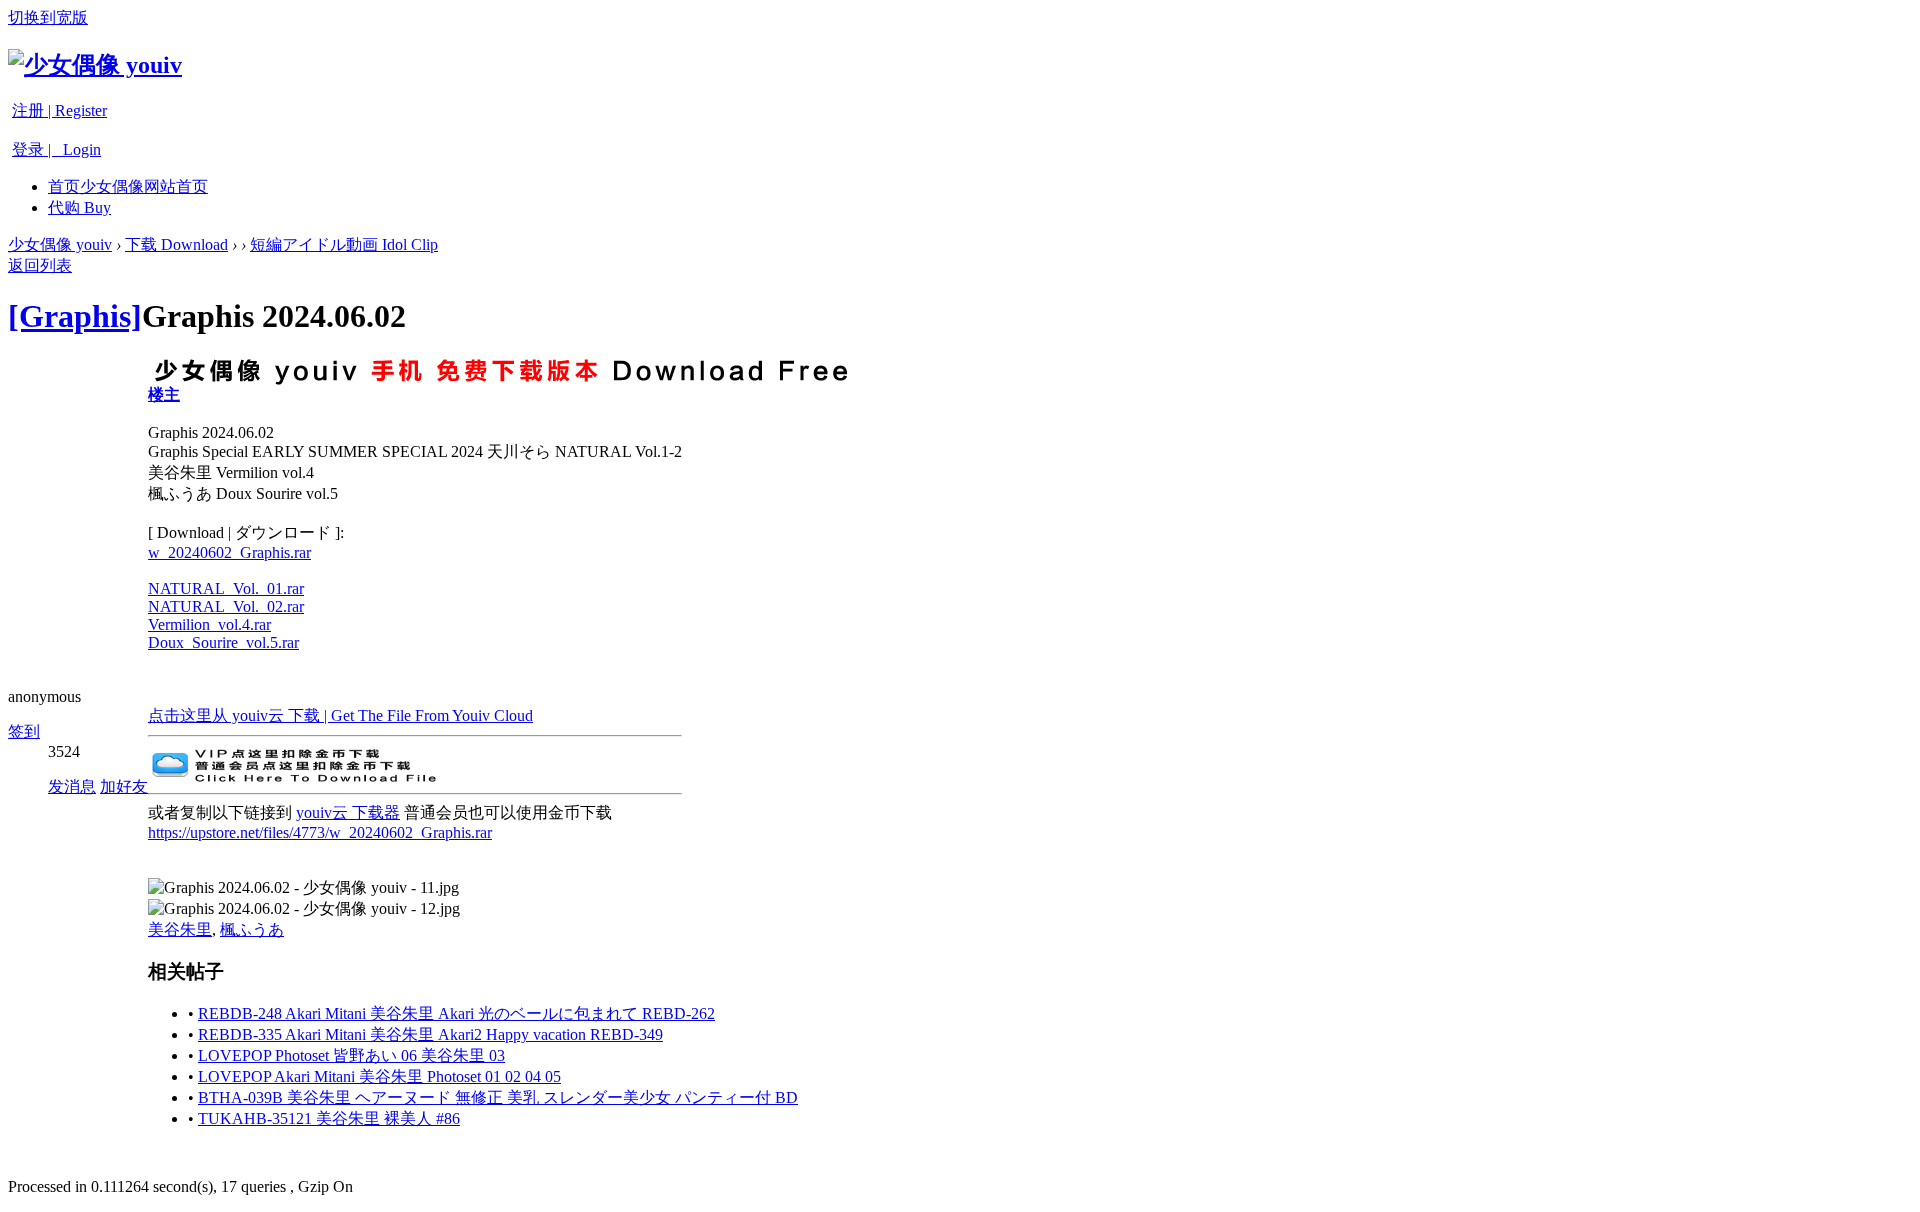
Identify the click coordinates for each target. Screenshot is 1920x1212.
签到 (24, 731)
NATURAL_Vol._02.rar (226, 606)
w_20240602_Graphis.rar (229, 552)
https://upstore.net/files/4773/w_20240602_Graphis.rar (320, 832)
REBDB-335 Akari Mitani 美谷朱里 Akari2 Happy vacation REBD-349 (430, 1034)
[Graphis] (75, 316)
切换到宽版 (48, 17)
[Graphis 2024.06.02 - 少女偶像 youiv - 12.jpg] (304, 909)
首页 (128, 186)
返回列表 (40, 265)
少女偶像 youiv (60, 244)
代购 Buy (79, 207)
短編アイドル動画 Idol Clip (344, 244)
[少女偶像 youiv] (95, 65)
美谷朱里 (180, 929)
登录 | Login (56, 149)
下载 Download (176, 244)
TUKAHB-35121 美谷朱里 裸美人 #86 (329, 1118)
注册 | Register (59, 110)
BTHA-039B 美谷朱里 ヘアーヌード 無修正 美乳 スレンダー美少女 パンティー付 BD (498, 1097)
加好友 (124, 786)
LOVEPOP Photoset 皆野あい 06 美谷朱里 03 (351, 1055)
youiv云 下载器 (348, 812)
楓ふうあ (252, 929)
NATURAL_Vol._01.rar (226, 588)
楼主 (164, 394)
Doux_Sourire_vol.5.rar (223, 642)
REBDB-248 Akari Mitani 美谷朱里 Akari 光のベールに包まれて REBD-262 (456, 1013)
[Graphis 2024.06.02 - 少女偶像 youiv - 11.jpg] (303, 888)
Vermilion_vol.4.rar (209, 624)
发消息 (72, 786)
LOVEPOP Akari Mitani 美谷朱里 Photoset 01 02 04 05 (379, 1076)
